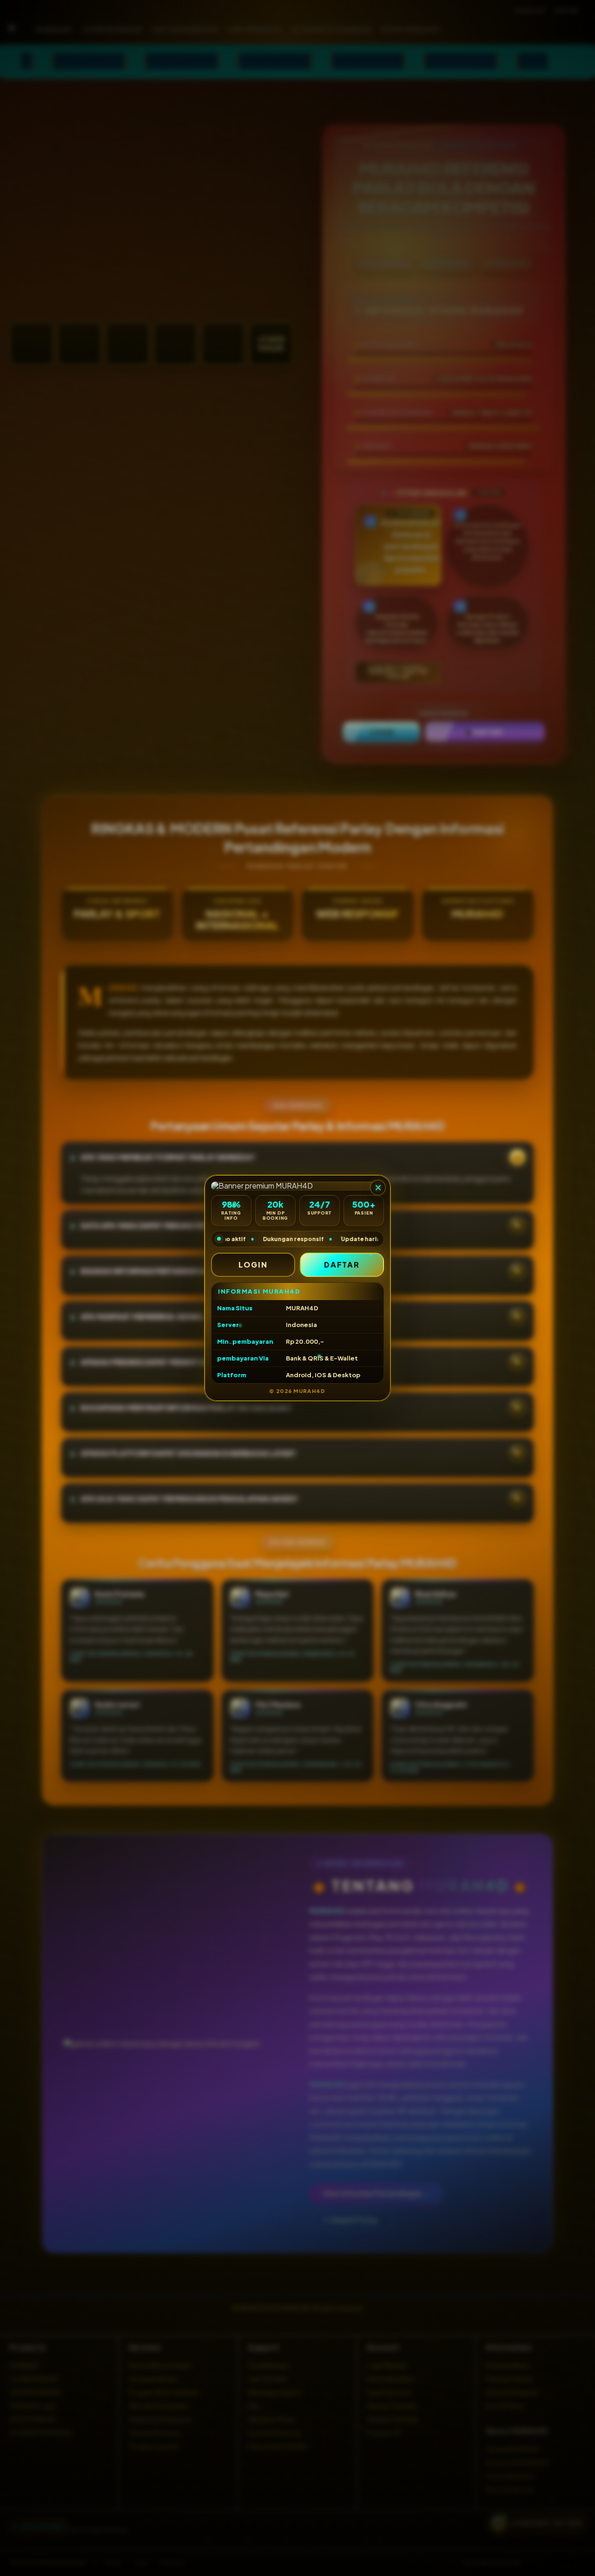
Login (253, 1265)
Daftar (342, 1265)
